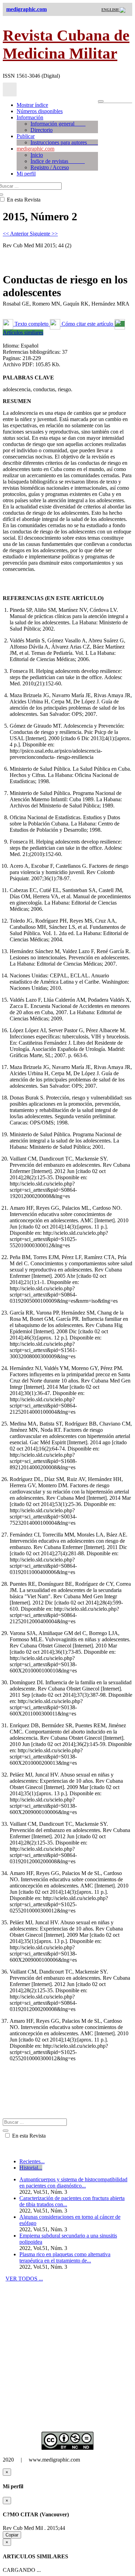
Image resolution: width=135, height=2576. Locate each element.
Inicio (37, 155)
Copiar (12, 2535)
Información (30, 117)
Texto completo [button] (31, 324)
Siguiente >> (44, 234)
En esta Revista (28, 2136)
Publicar (26, 136)
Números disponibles (40, 111)
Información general (58, 124)
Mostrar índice (32, 105)
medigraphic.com (35, 149)
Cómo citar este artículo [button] (87, 324)
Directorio (42, 130)
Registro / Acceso (50, 167)
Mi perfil (26, 174)
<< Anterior (16, 234)
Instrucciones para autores (64, 142)
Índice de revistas (58, 161)
